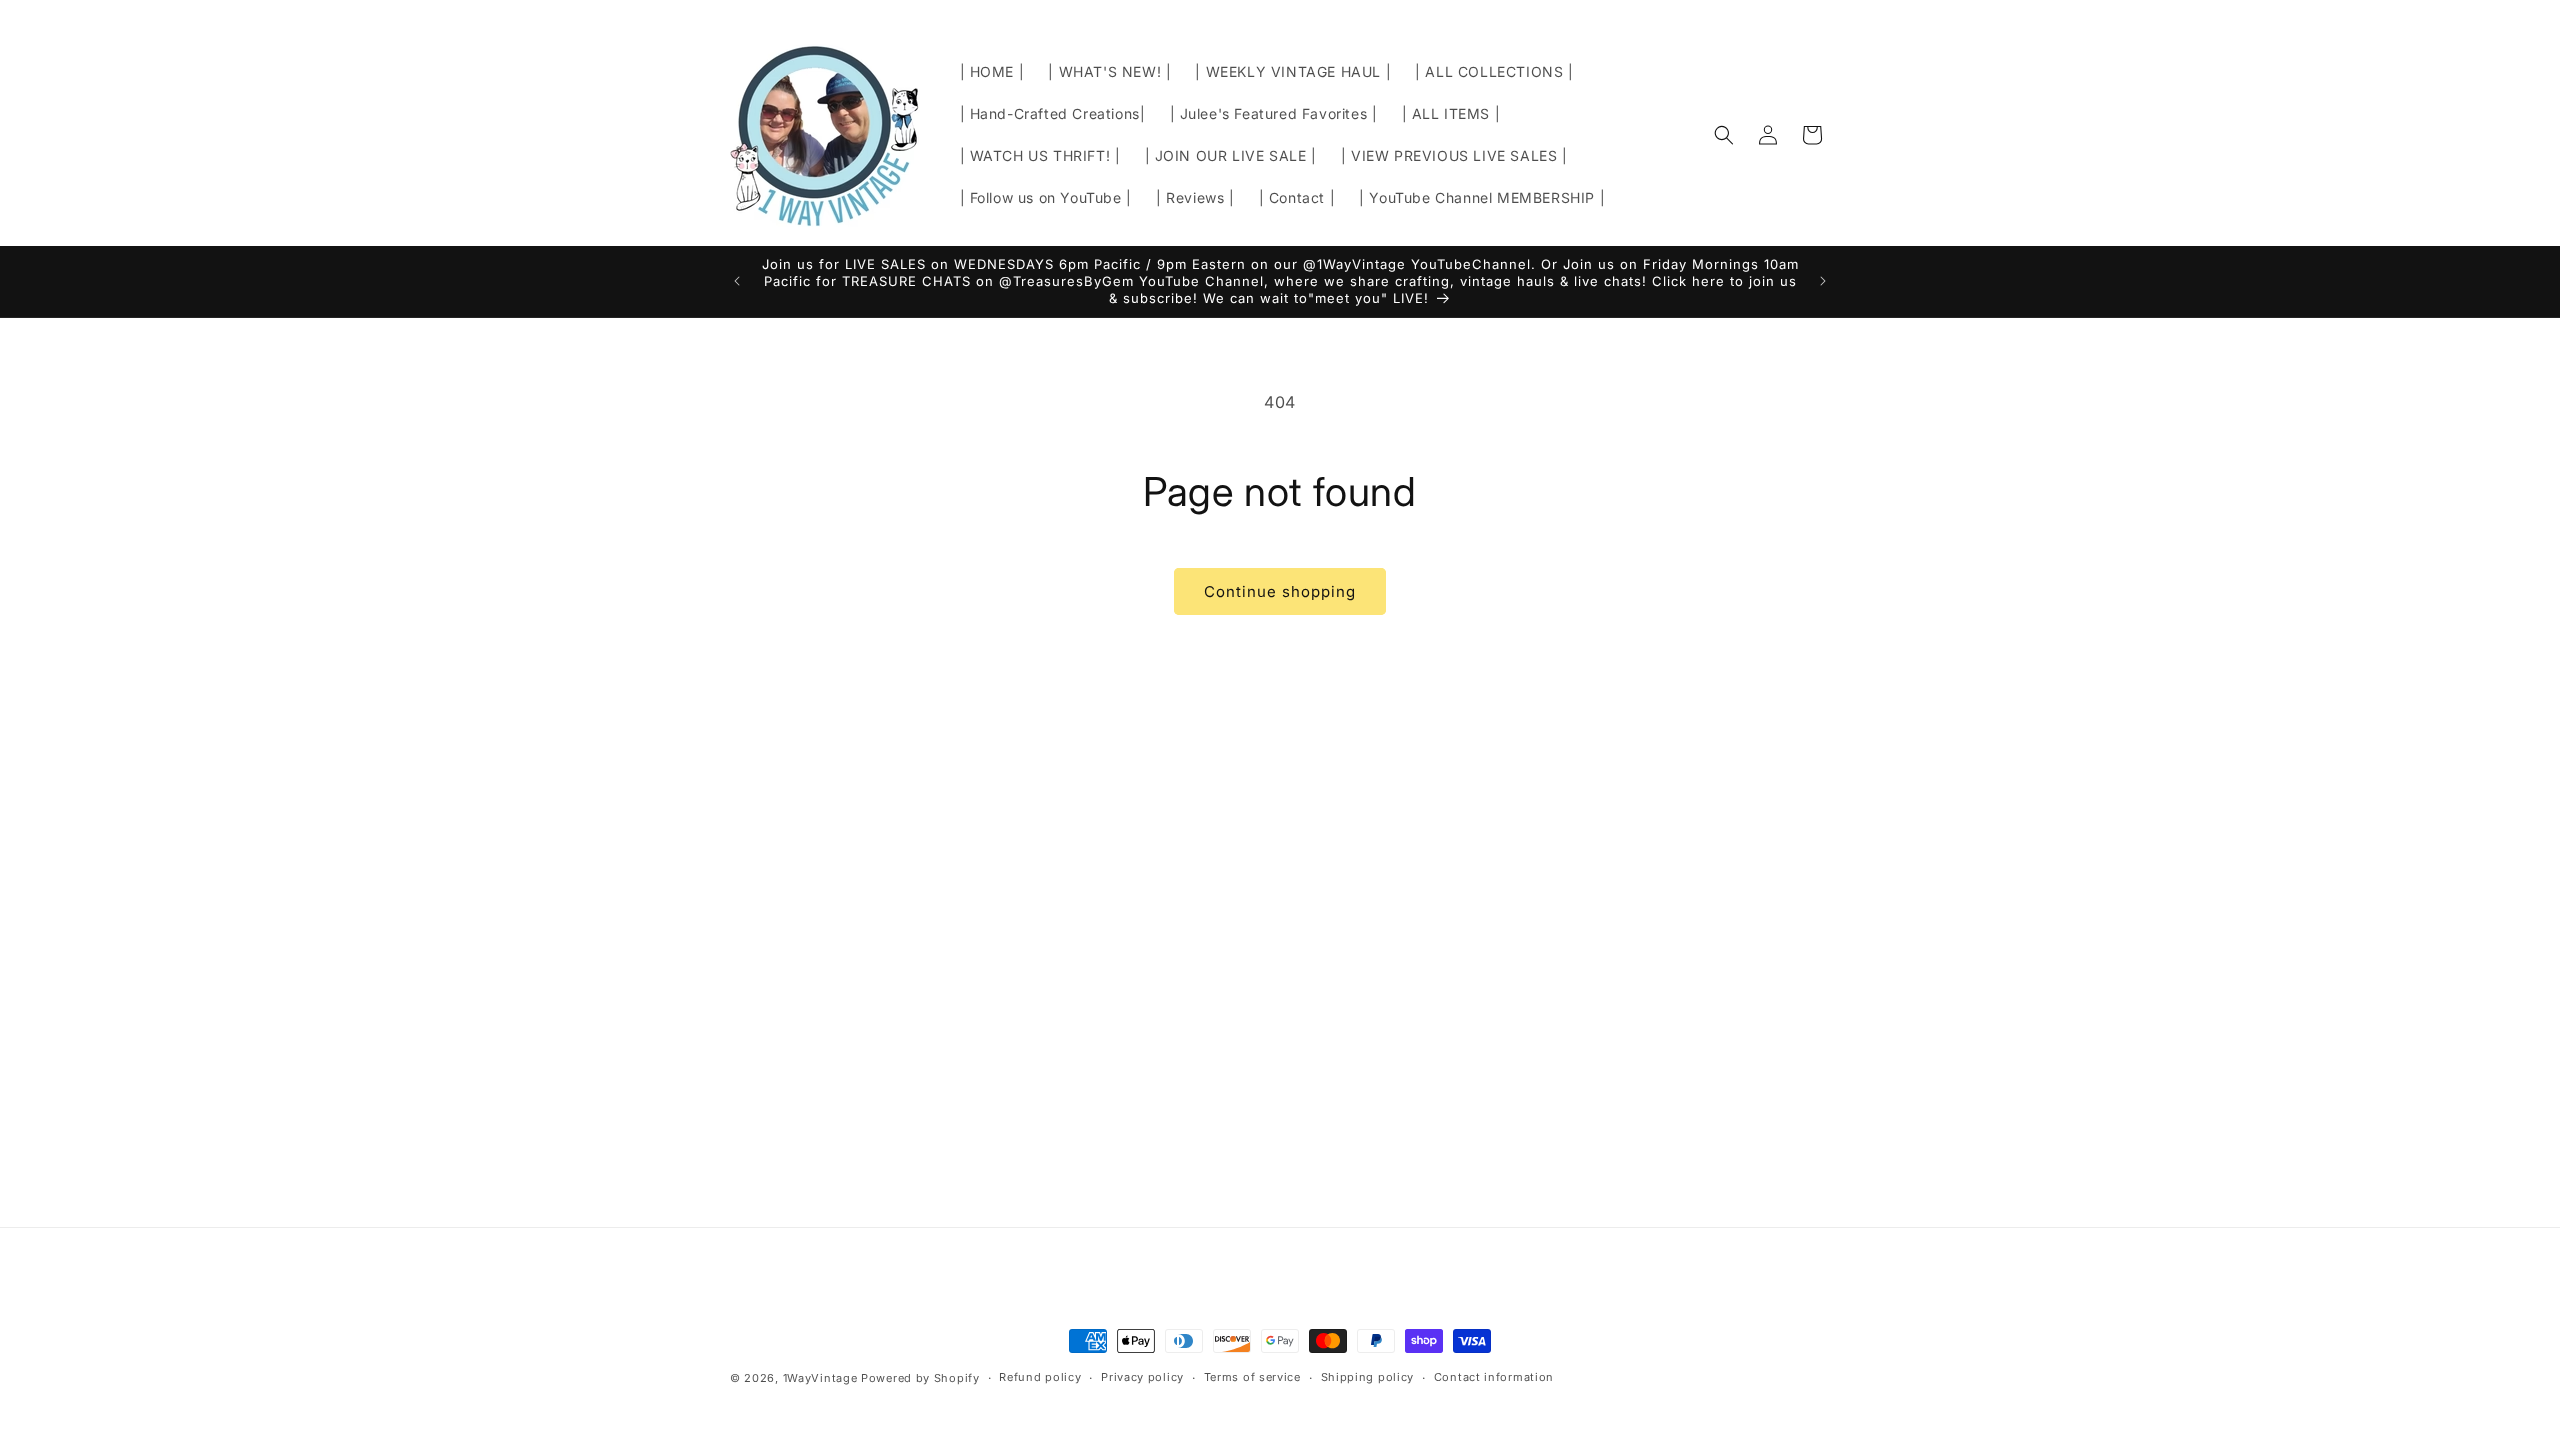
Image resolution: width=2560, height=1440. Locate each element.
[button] (1724, 135)
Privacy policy (1142, 1377)
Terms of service (1252, 1377)
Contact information (1494, 1377)
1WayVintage (820, 1378)
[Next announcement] (1823, 281)
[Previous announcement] (737, 281)
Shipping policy (1368, 1377)
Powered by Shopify (920, 1378)
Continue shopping (1280, 591)
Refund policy (1040, 1377)
